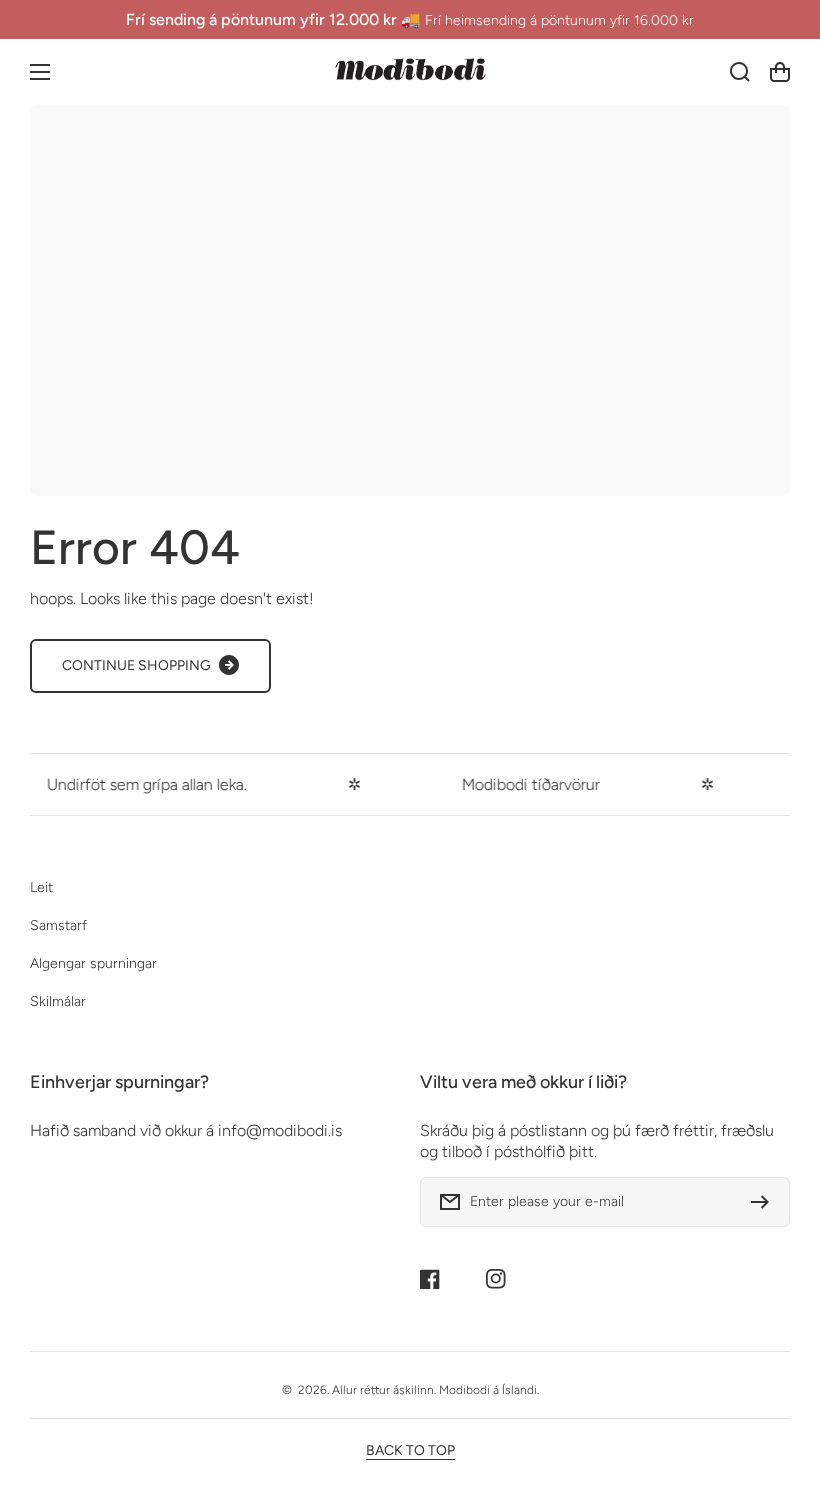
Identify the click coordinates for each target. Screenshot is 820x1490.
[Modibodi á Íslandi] (410, 72)
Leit (41, 887)
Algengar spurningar (93, 963)
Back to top (410, 1450)
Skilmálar (58, 1001)
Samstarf (58, 925)
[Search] (740, 72)
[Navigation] (40, 72)
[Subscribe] (765, 1202)
